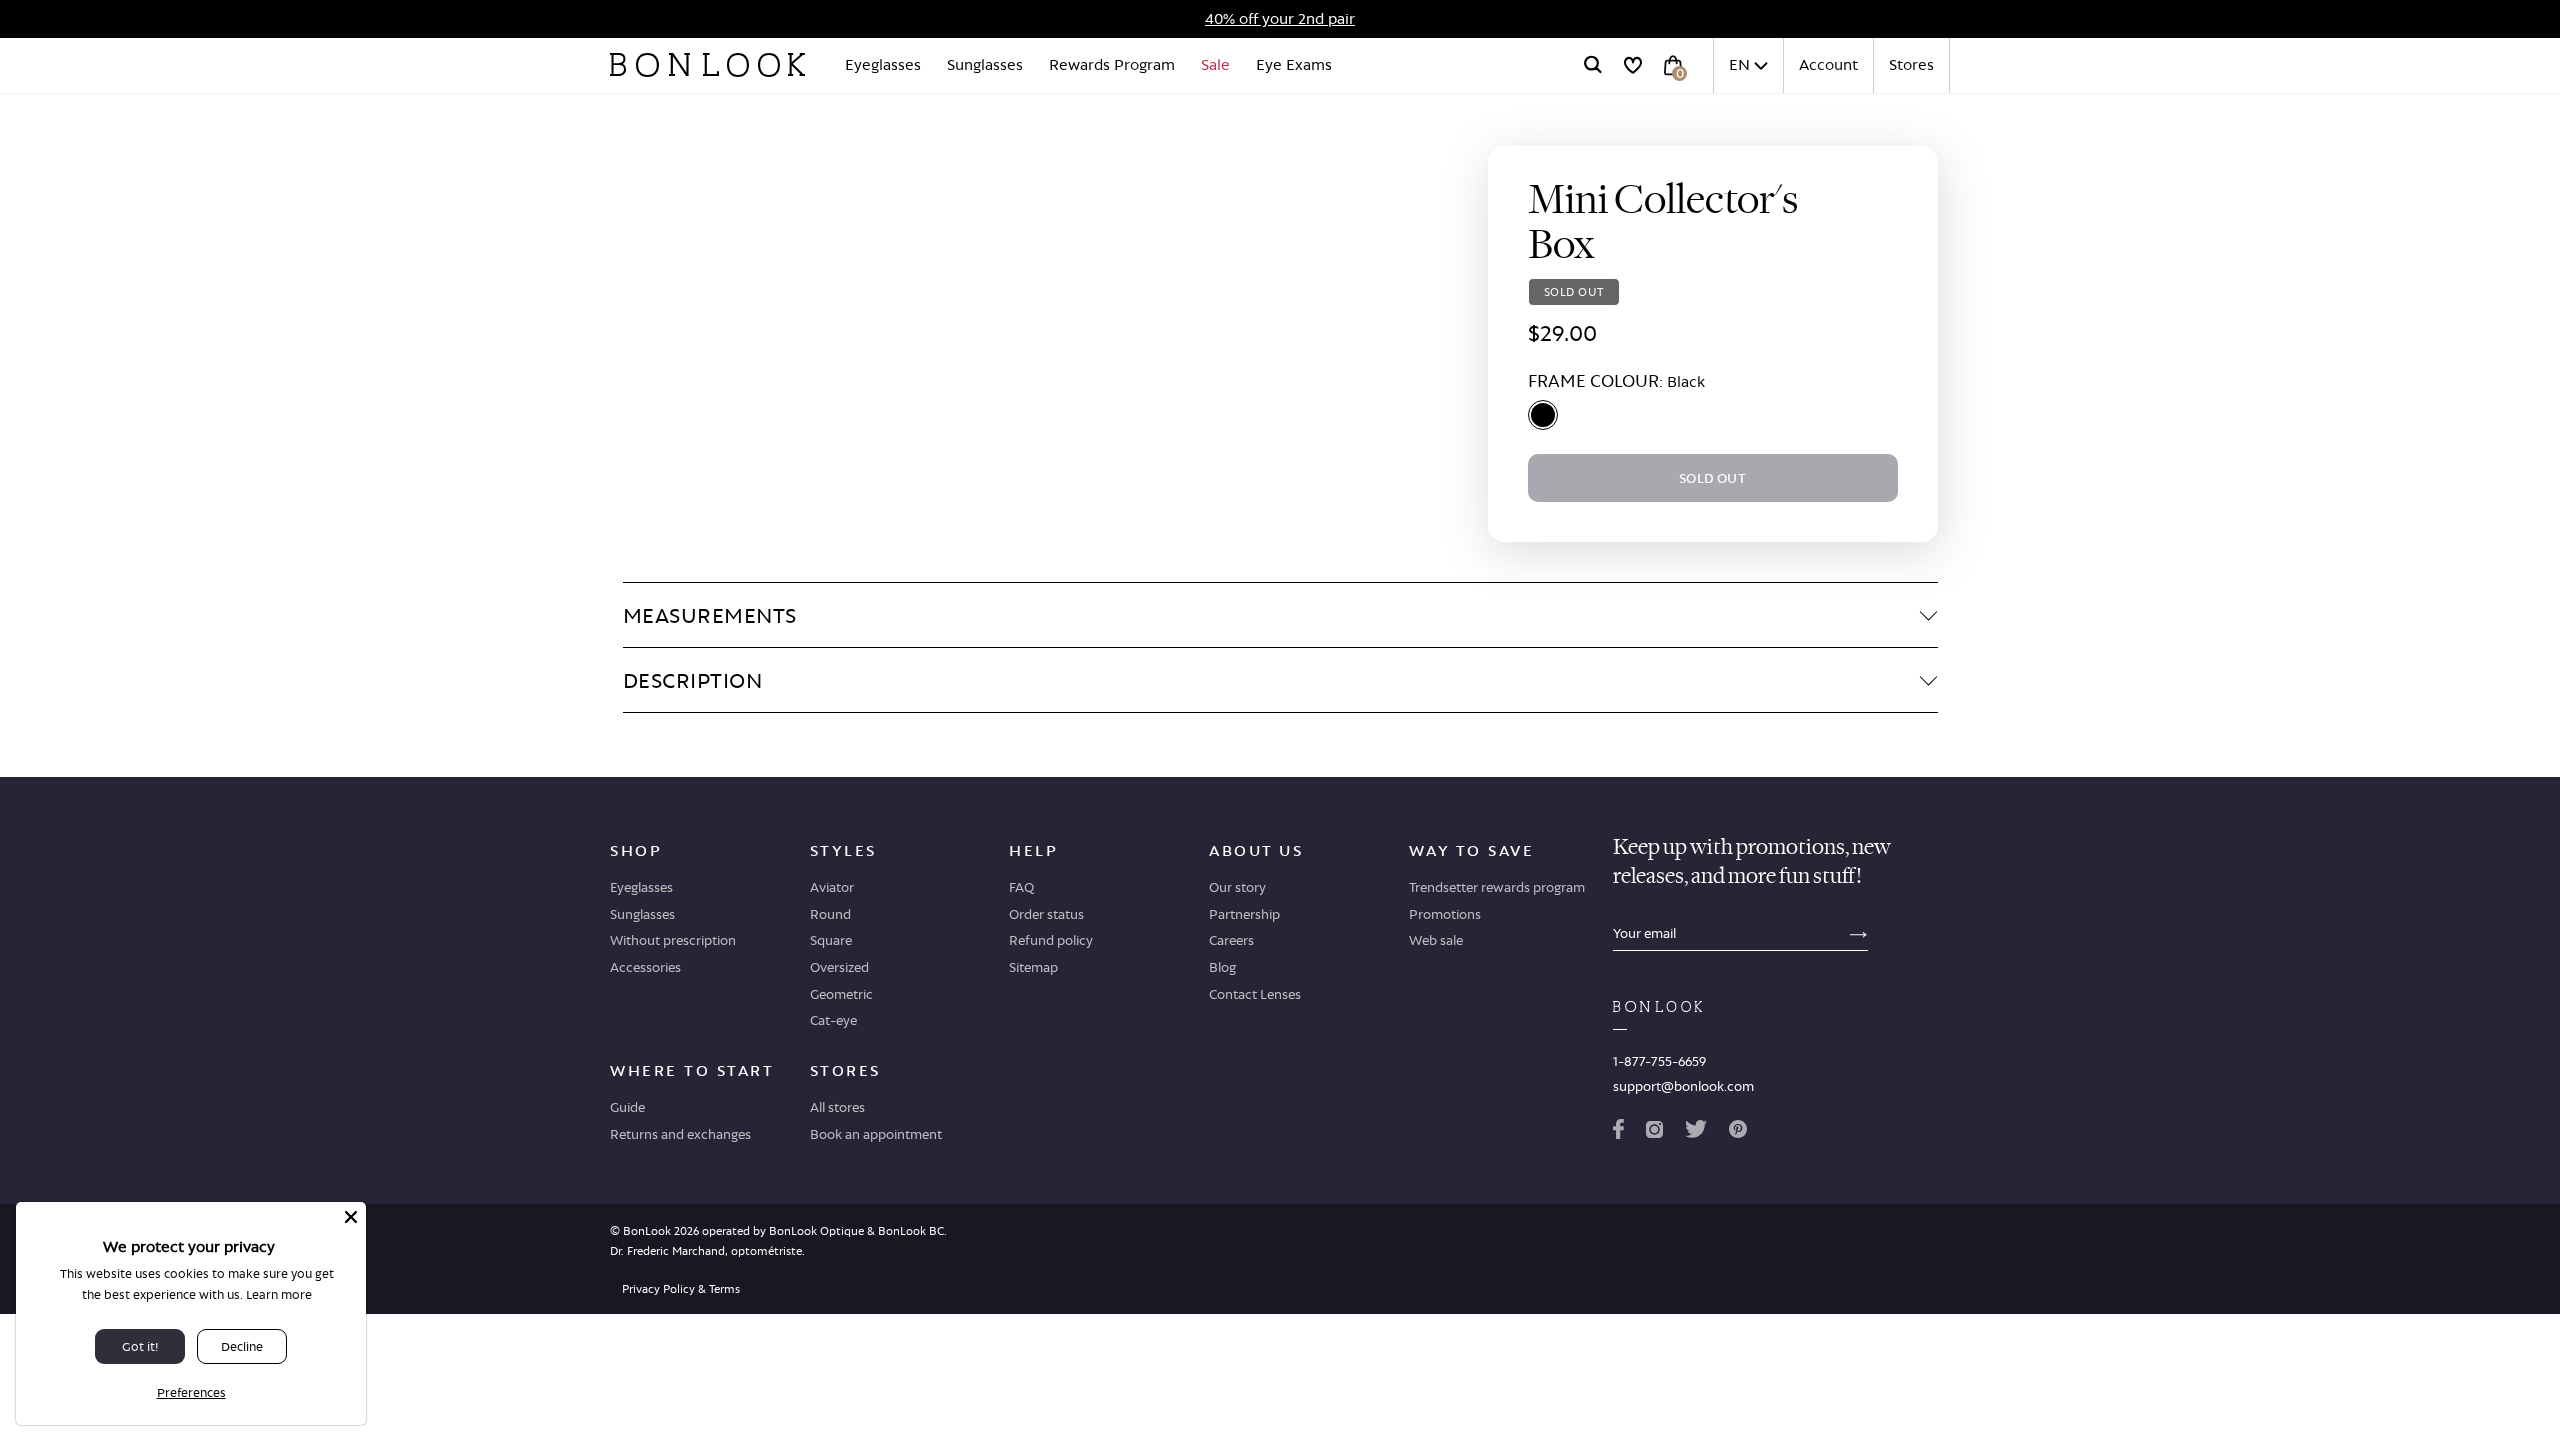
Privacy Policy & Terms (681, 1289)
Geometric (841, 994)
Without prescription (673, 940)
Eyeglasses (883, 64)
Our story (1237, 887)
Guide (627, 1107)
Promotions (1445, 914)
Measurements (710, 615)
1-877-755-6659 (1659, 1061)
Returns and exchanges (680, 1134)
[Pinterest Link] (1738, 1133)
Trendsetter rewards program (1497, 887)
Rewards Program (1112, 64)
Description (693, 680)
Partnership (1244, 914)
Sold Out (1712, 478)
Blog (1222, 967)
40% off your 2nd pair (1280, 18)
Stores (1911, 64)
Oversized (839, 967)
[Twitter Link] (1696, 1133)
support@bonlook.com (1683, 1086)
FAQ (1021, 887)
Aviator (832, 887)
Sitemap (1033, 967)
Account (1828, 64)
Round (830, 914)
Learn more (279, 1294)
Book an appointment (876, 1134)
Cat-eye (833, 1020)
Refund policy (1051, 940)
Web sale (1436, 940)
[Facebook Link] (1618, 1133)
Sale (1215, 64)
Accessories (645, 967)
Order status (1046, 914)
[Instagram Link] (1654, 1133)
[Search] (1593, 65)
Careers (1231, 940)
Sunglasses (985, 64)
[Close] (351, 1217)
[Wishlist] (1633, 65)
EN (1739, 64)
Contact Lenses (1255, 994)
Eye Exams (1294, 64)
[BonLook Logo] (707, 65)
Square (831, 940)
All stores (837, 1107)
